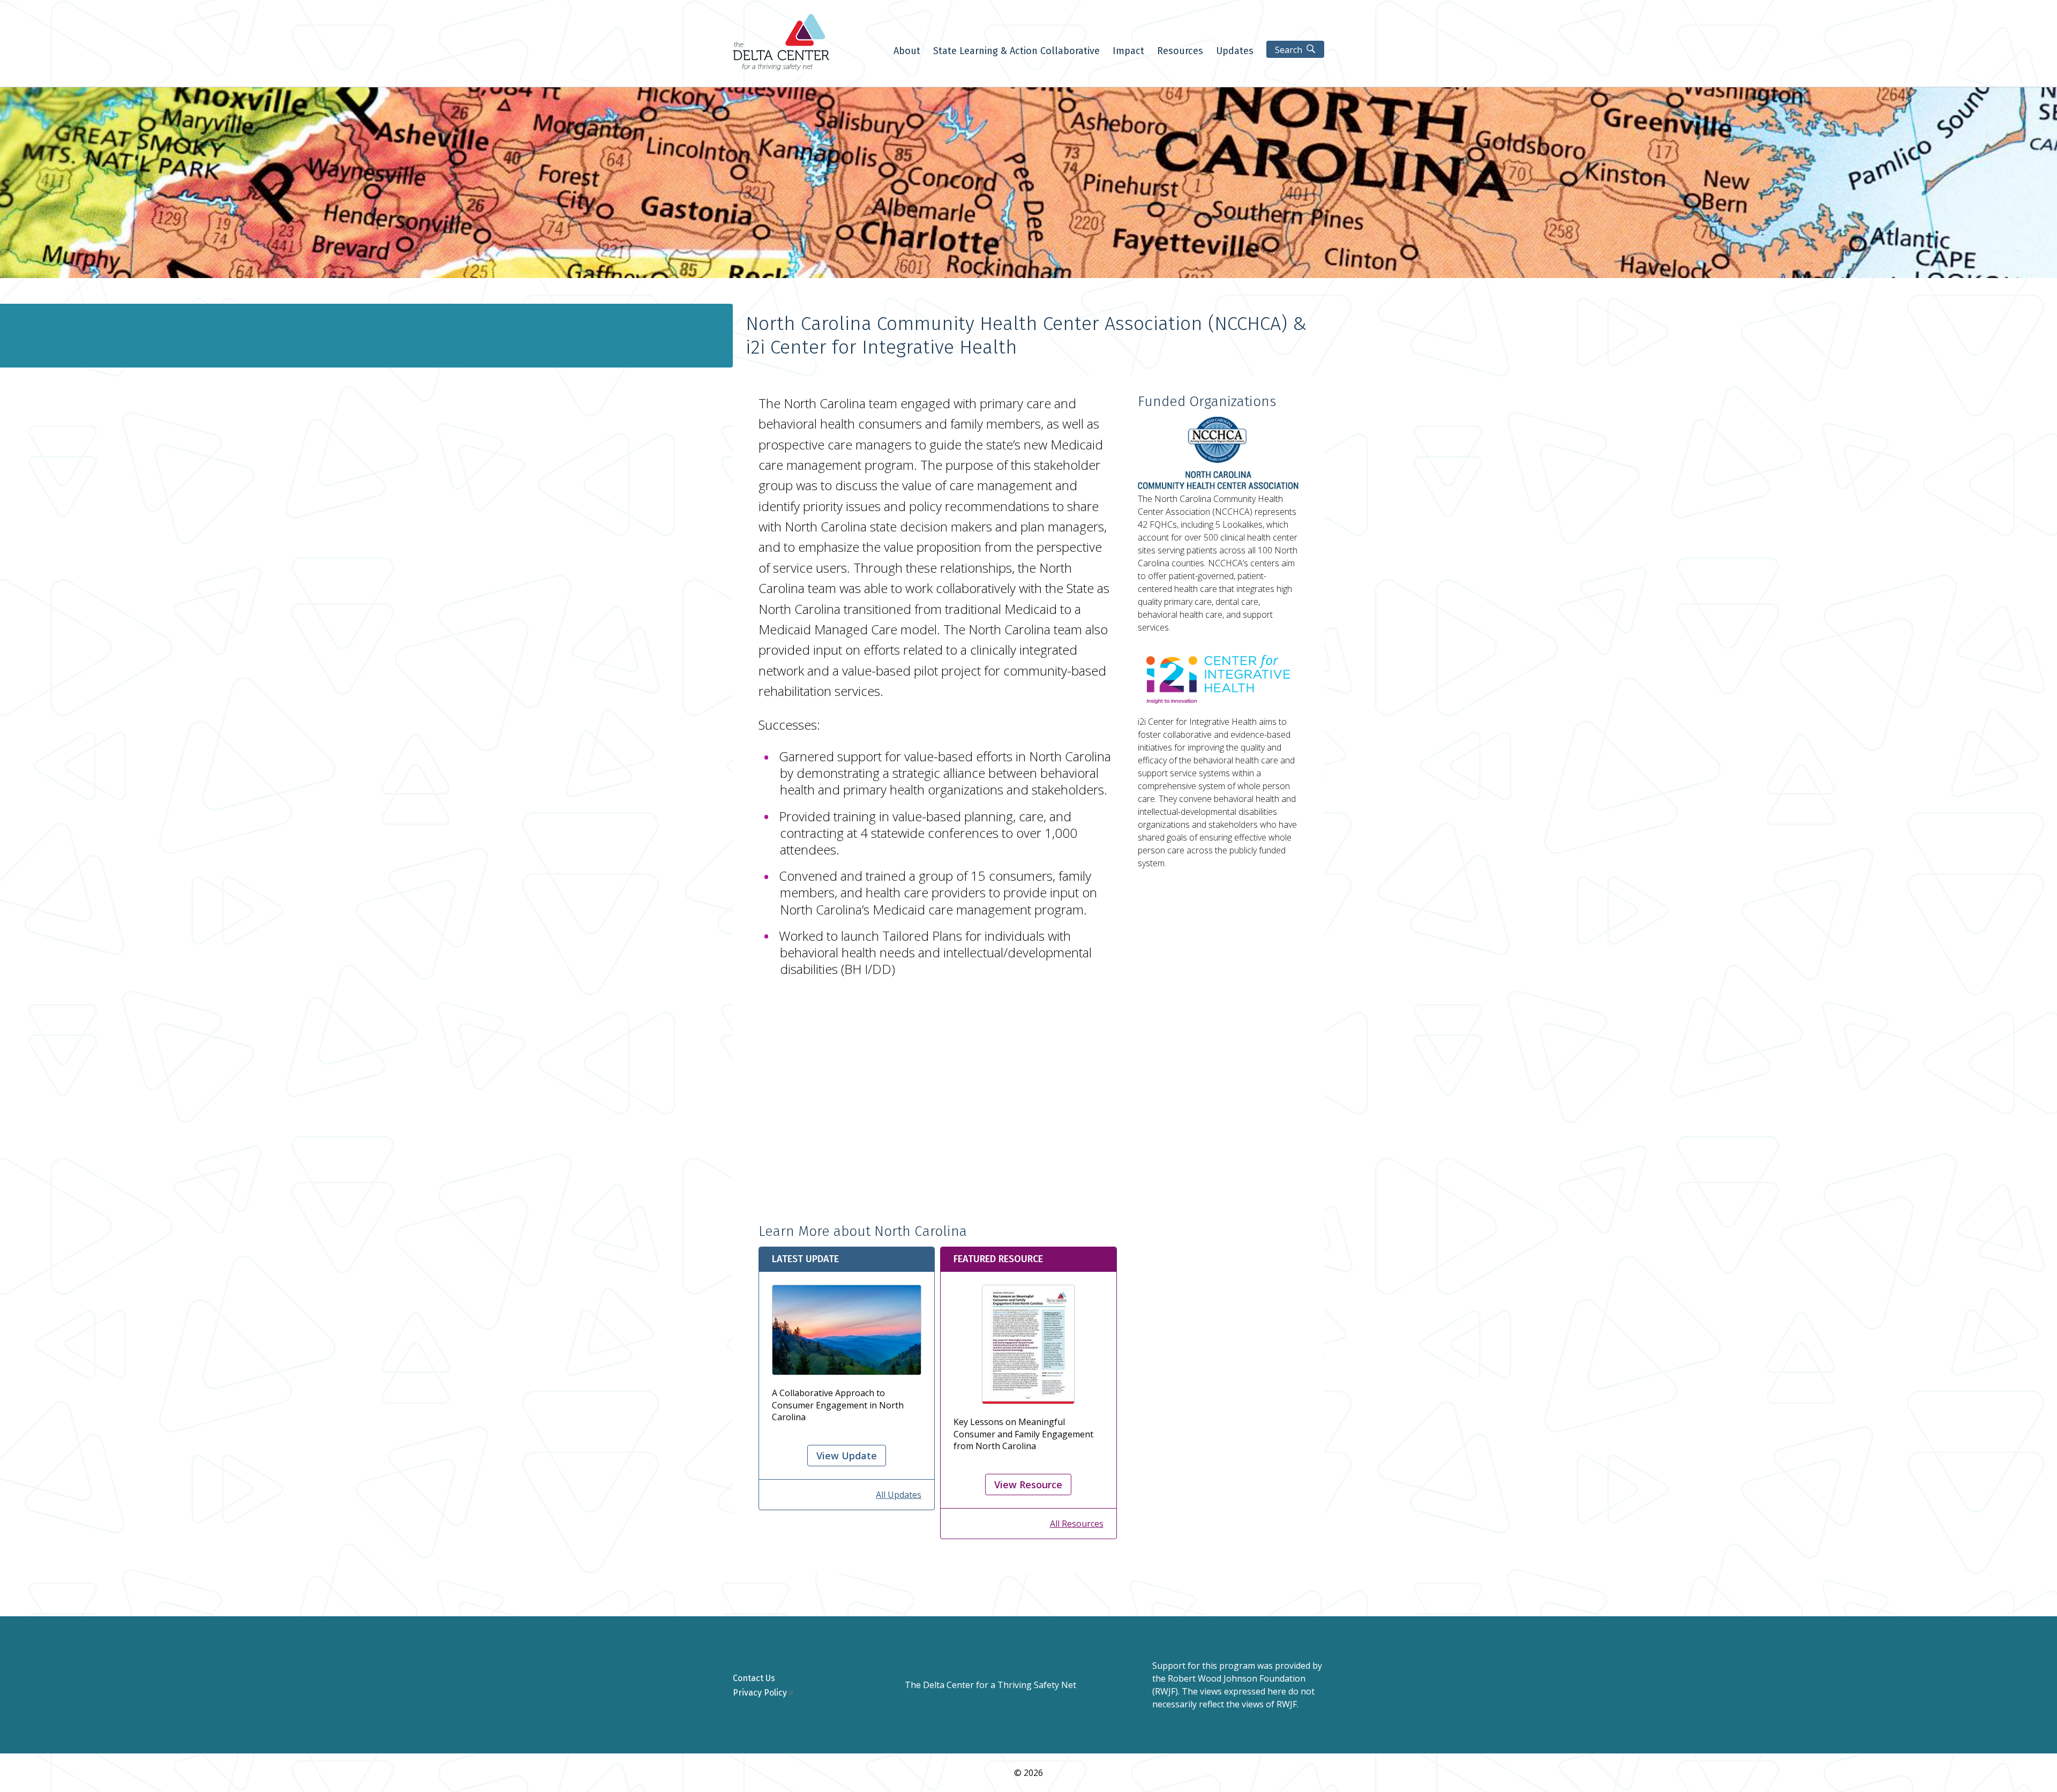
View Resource (1028, 1484)
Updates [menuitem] (1235, 51)
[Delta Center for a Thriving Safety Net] (781, 68)
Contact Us (754, 1678)
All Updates (899, 1495)
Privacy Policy (760, 1693)
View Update (847, 1456)
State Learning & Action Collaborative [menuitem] (1016, 51)
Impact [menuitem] (1128, 51)
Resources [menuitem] (1180, 51)
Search (1289, 50)
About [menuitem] (907, 51)
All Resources (1077, 1524)
